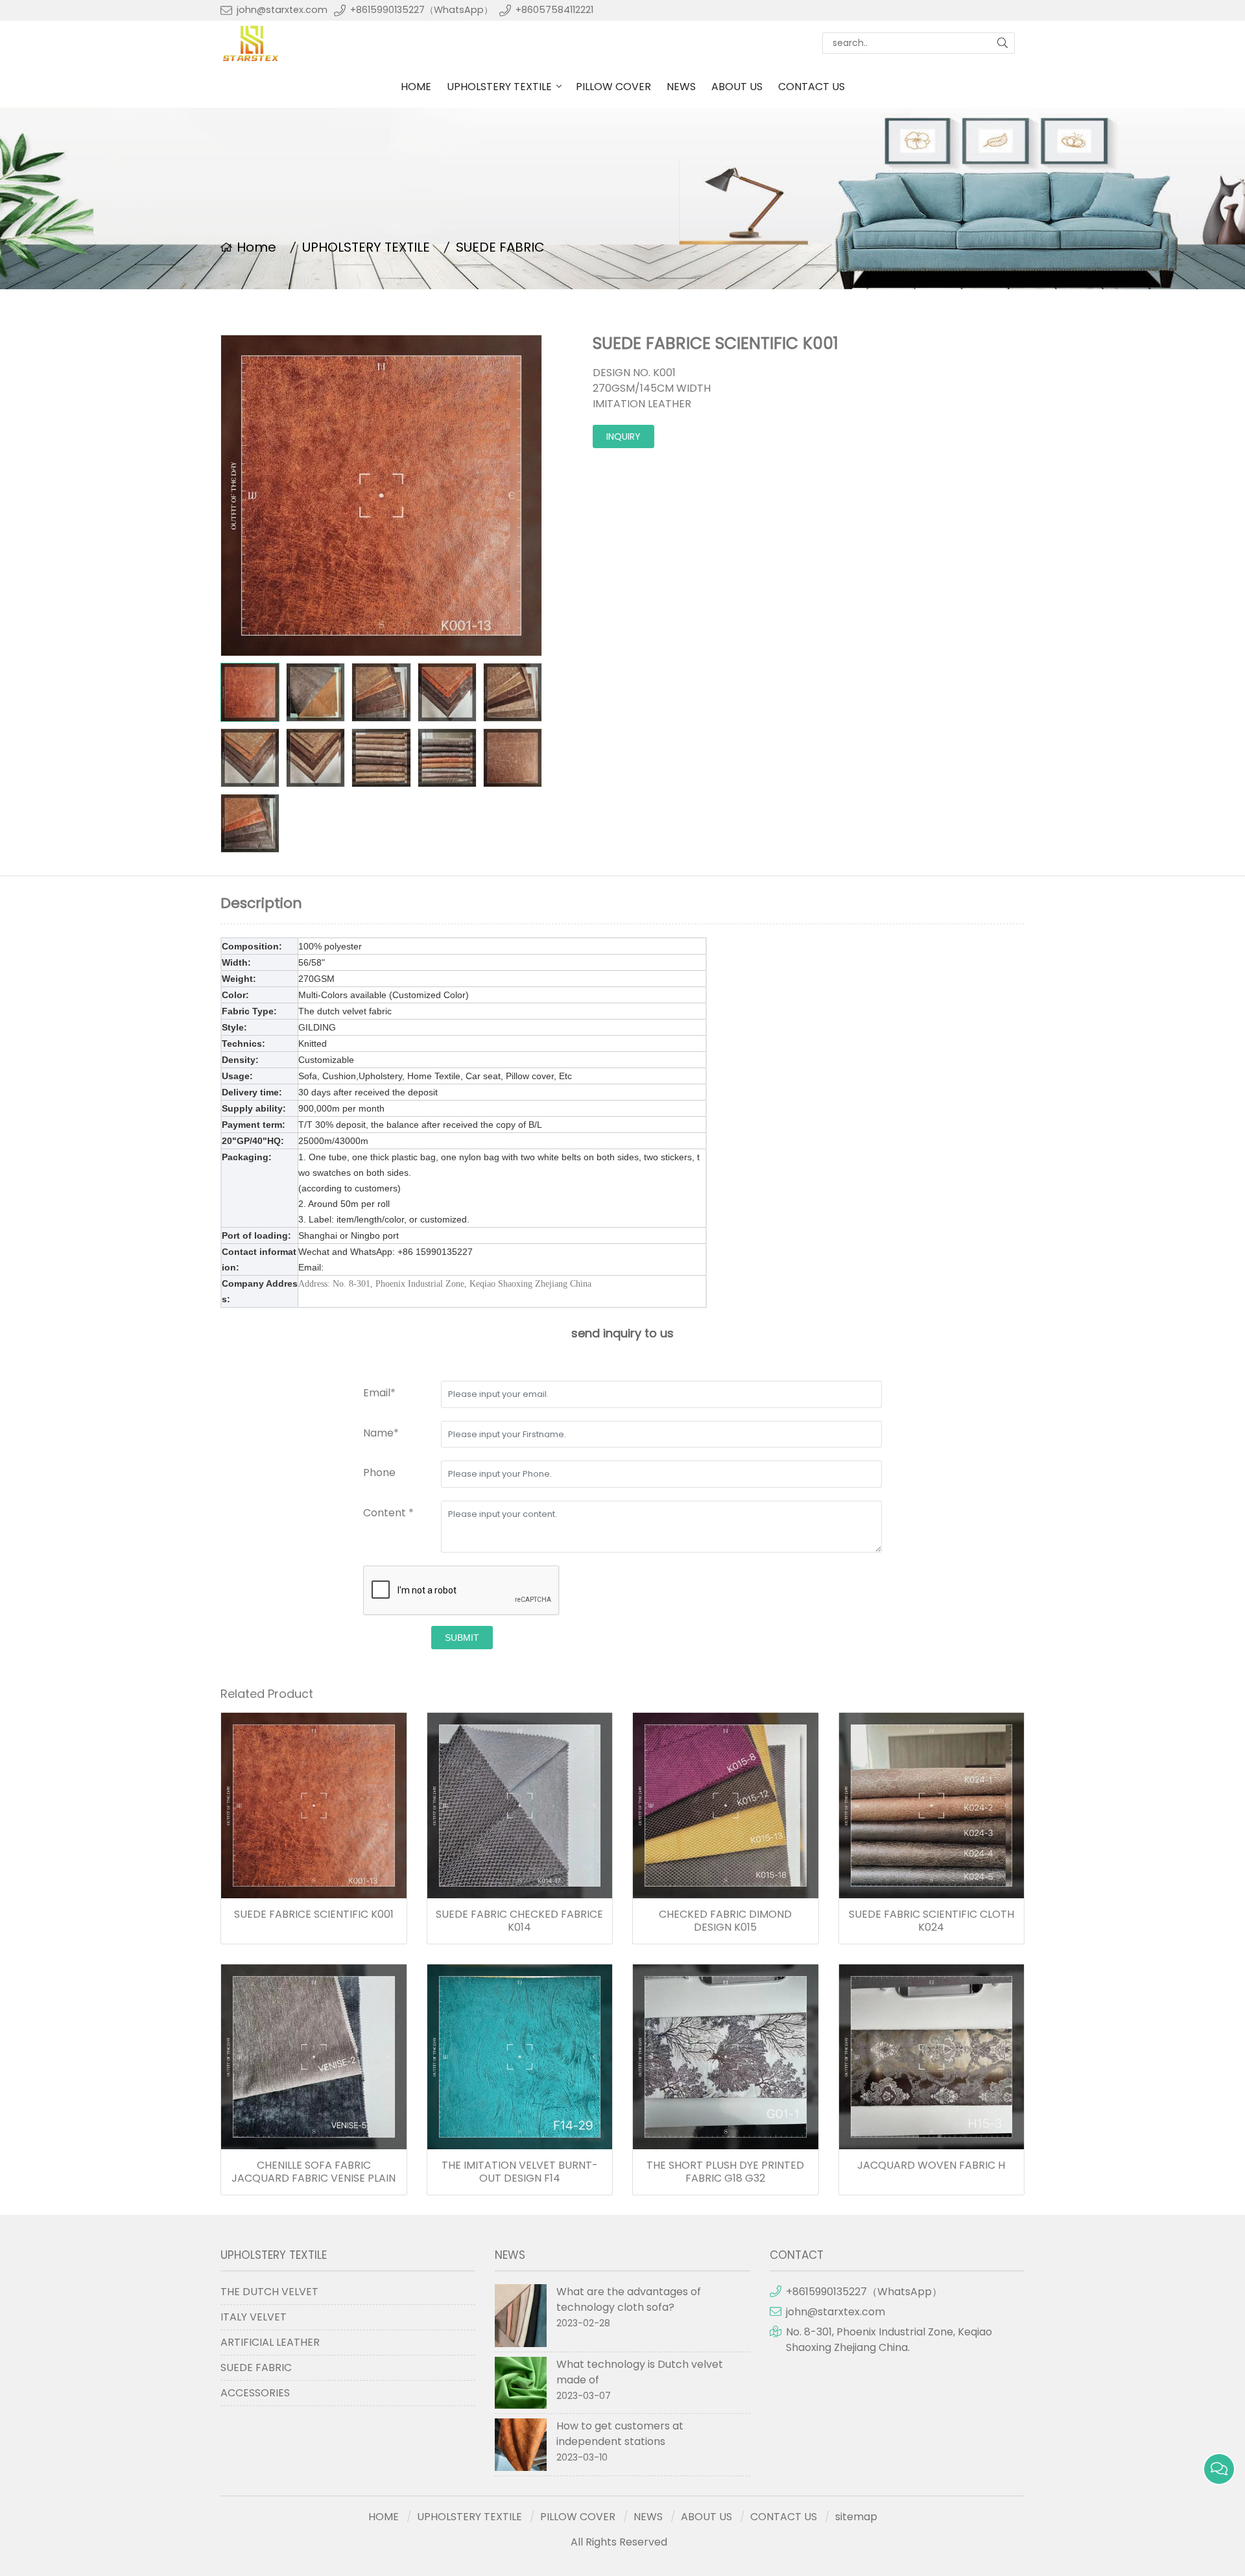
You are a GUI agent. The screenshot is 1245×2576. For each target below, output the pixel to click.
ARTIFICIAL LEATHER (270, 2342)
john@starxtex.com (282, 10)
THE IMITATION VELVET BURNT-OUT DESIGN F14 (520, 2172)
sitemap (856, 2517)
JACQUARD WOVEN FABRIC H (931, 2165)
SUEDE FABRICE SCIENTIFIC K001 (314, 1914)
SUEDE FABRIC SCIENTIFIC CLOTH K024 (931, 1921)
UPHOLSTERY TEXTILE (499, 87)
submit (462, 1638)
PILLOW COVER (613, 87)
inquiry (623, 436)
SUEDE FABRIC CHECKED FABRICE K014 (519, 1921)
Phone (379, 1473)
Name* (381, 1433)
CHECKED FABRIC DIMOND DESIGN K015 (725, 1921)
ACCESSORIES (255, 2393)
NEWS (681, 87)
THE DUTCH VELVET (269, 2292)
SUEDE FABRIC (500, 247)
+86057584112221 (554, 10)
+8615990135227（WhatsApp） (421, 10)
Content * (388, 1513)
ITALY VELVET (254, 2317)
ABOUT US (737, 87)
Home (256, 247)
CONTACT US (812, 87)
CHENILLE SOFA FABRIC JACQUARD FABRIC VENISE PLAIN (314, 2172)
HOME (416, 87)
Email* (379, 1393)
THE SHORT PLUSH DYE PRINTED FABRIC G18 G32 (725, 2172)
